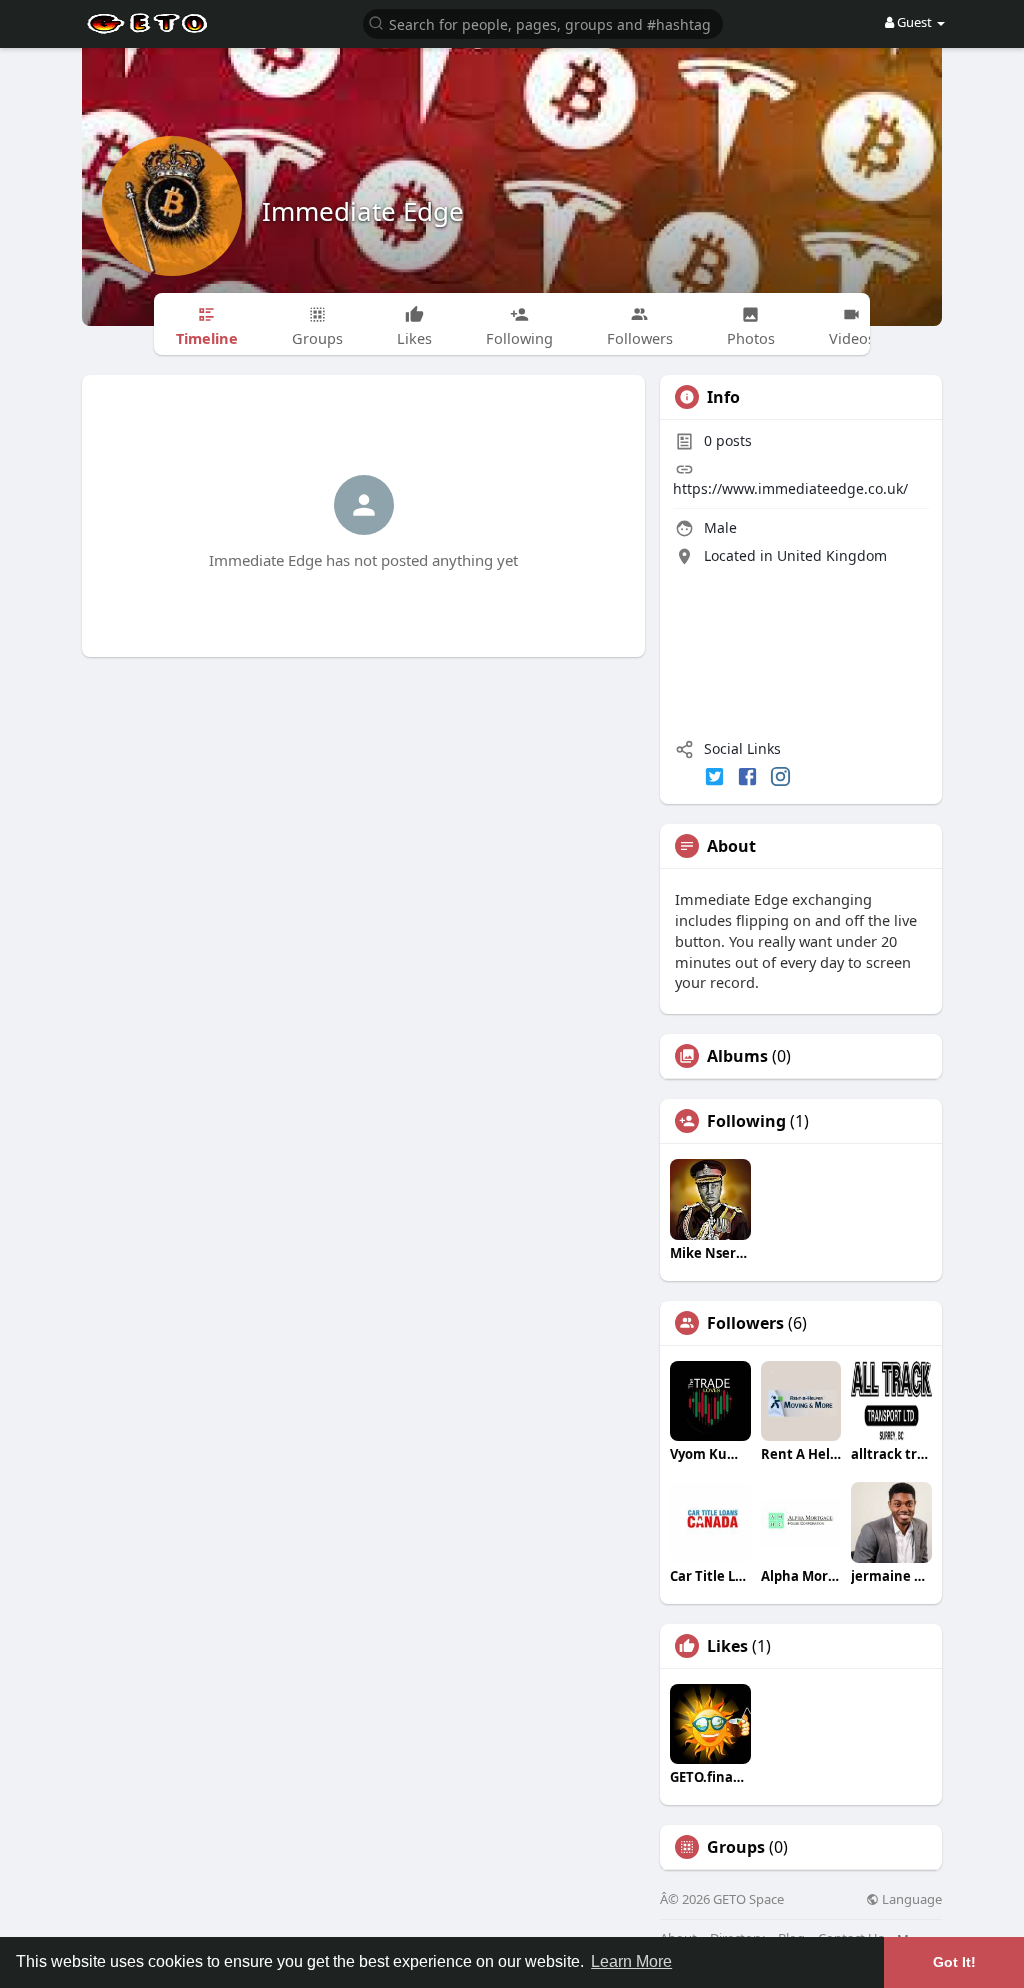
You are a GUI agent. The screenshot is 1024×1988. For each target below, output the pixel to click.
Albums (737, 1056)
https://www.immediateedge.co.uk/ (790, 488)
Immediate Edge (363, 211)
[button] (543, 22)
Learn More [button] (631, 1961)
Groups (736, 1847)
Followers (745, 1323)
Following (746, 1121)
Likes (727, 1646)
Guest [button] (914, 22)
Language (910, 1899)
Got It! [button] (954, 1962)
